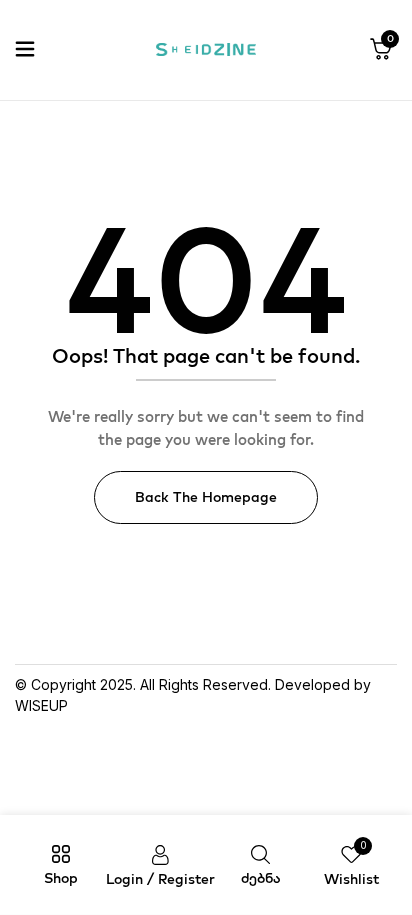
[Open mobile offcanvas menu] (25, 50)
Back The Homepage (206, 497)
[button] (381, 50)
